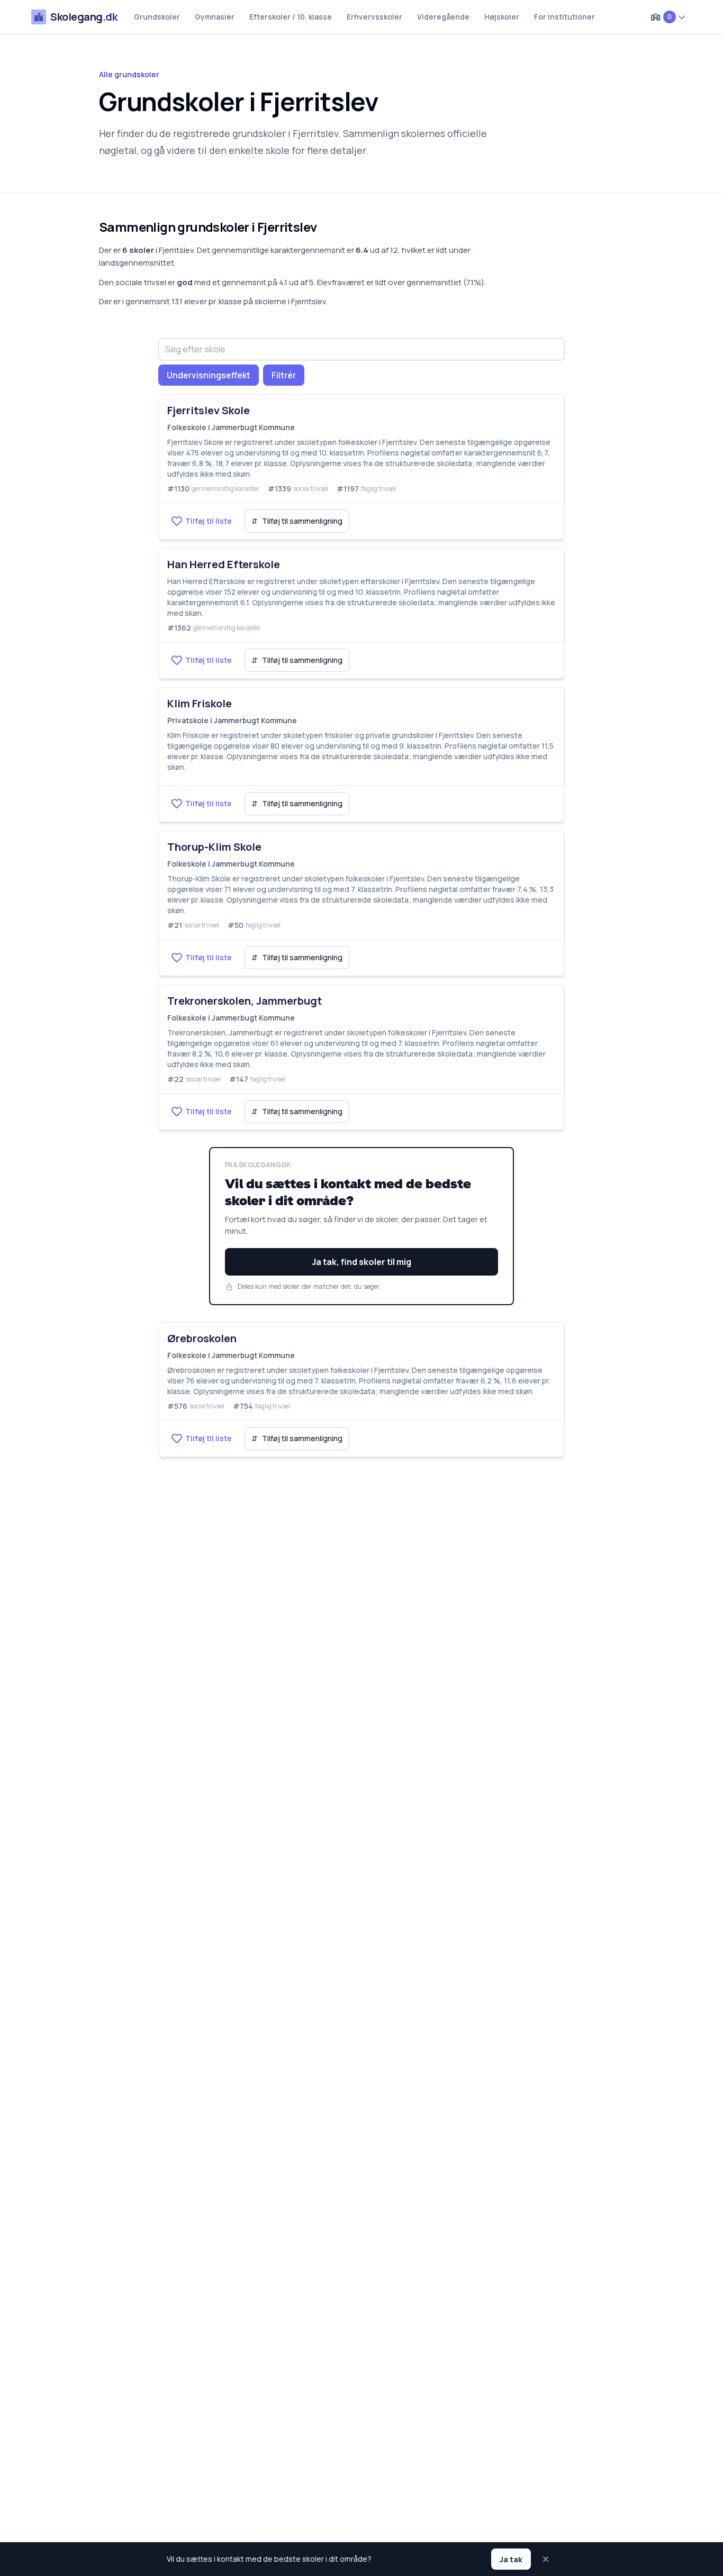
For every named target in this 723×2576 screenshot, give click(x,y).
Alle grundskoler (129, 74)
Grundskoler (157, 17)
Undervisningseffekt (209, 375)
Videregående (443, 17)
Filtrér (284, 375)
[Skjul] (547, 2559)
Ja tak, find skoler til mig (361, 1262)
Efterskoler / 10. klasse (291, 17)
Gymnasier (215, 17)
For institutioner (564, 17)
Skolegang (84, 17)
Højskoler (502, 17)
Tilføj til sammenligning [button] (297, 521)
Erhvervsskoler (374, 17)
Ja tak (511, 2559)
